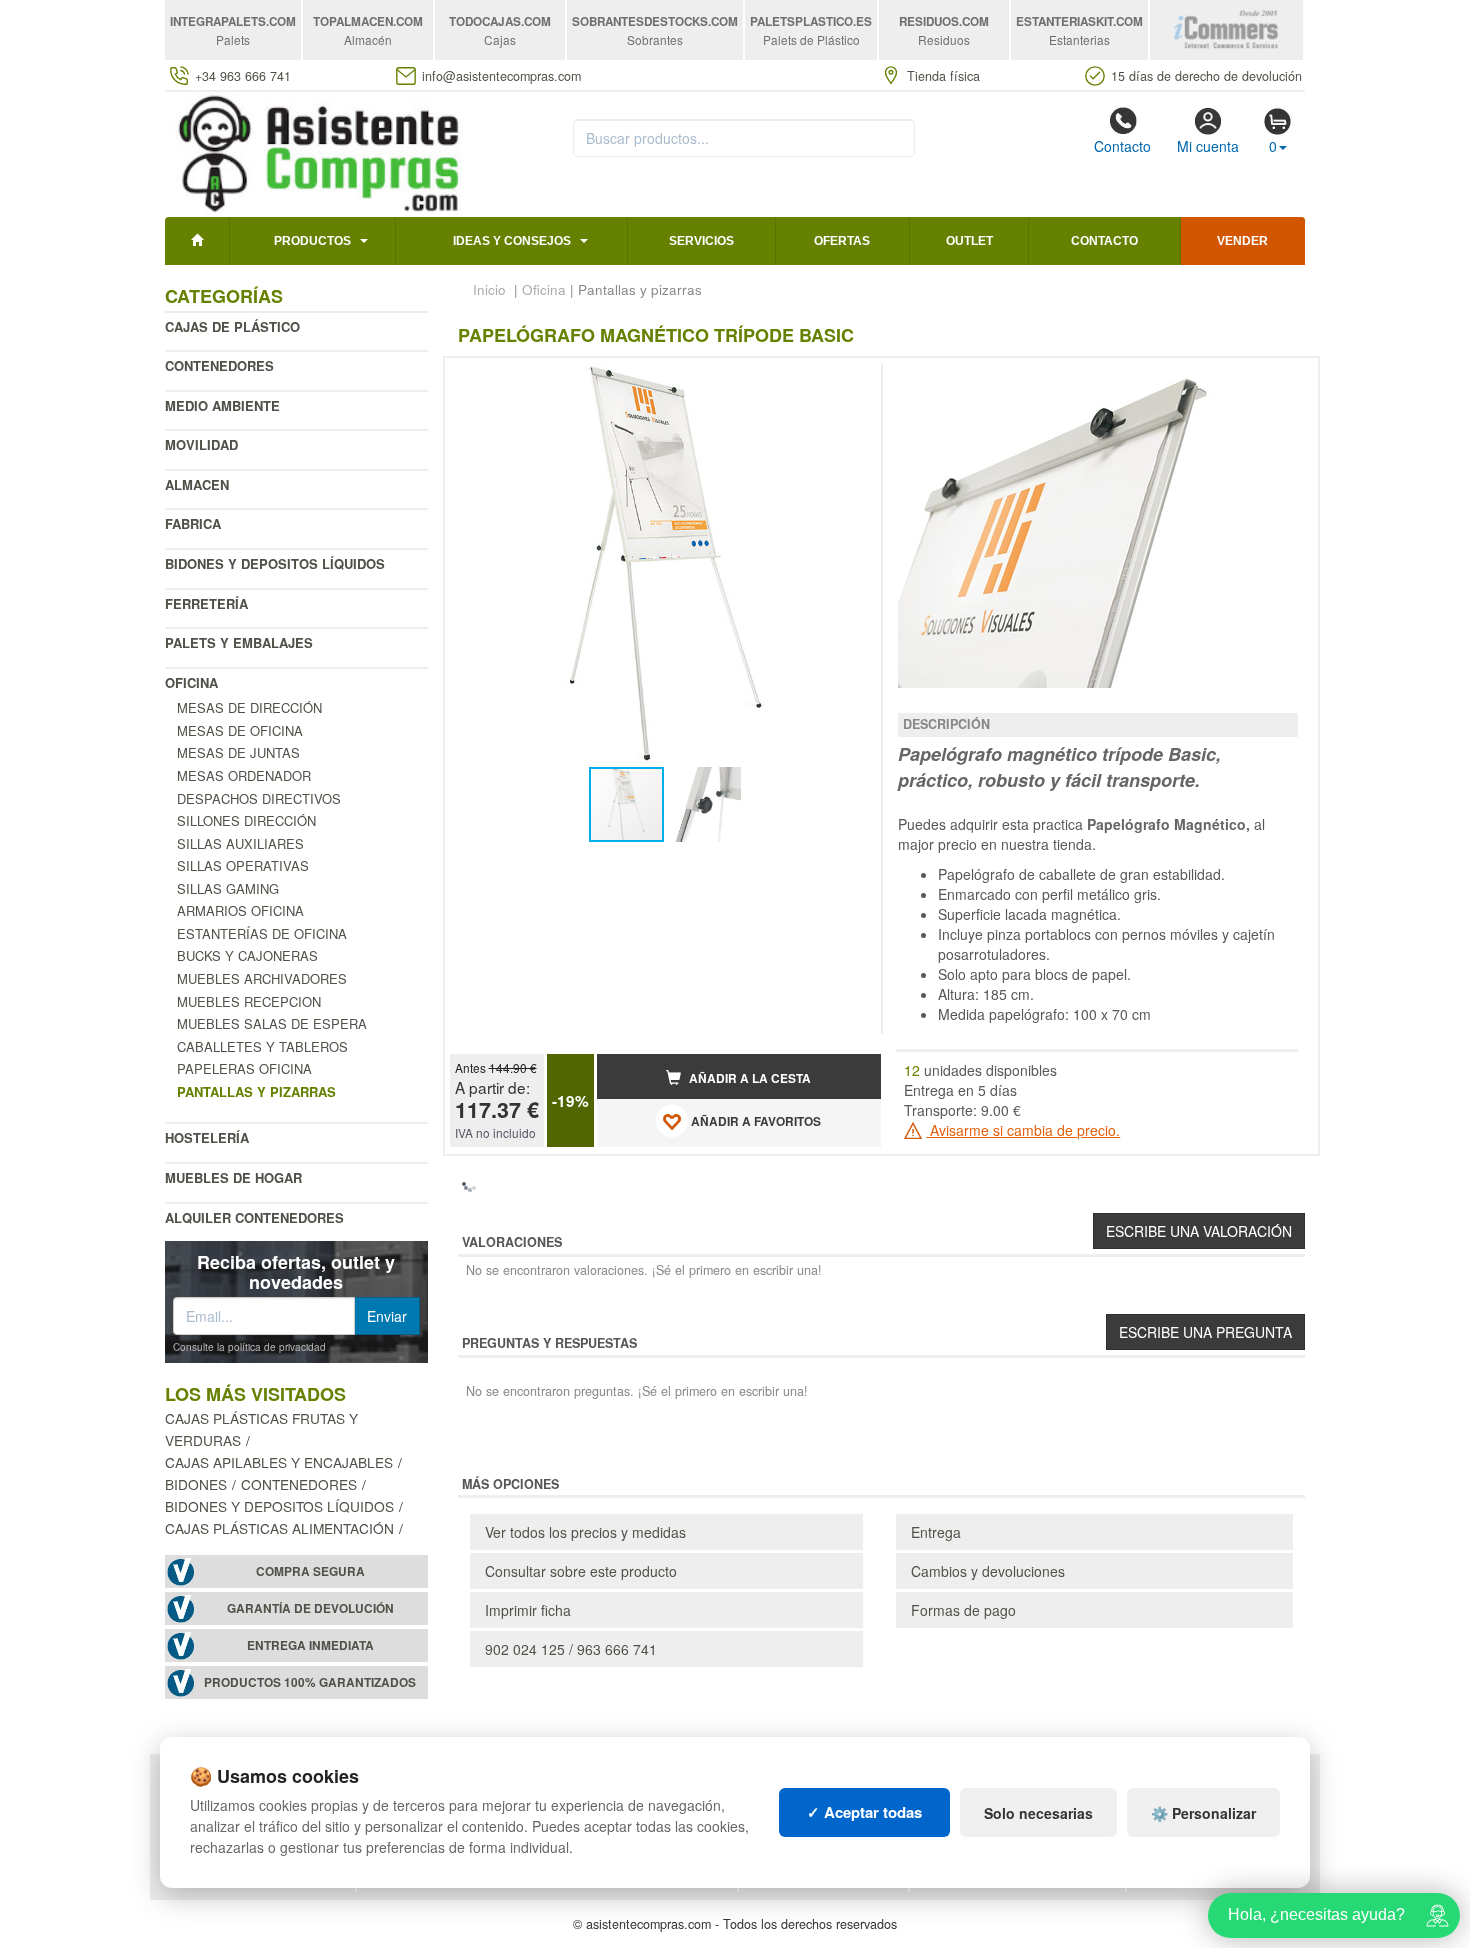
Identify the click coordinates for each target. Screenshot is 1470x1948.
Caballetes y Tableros (262, 1046)
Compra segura (310, 1571)
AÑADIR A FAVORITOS (754, 1121)
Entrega (936, 1532)
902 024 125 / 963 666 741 (571, 1649)
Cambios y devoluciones (988, 1571)
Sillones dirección (246, 820)
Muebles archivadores (262, 978)
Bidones (196, 1484)
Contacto (1122, 146)
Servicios (701, 241)
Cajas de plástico (232, 326)
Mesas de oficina (240, 730)
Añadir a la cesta (748, 1078)
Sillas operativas (243, 865)
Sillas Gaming (228, 888)
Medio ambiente (222, 405)
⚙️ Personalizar (1203, 1813)
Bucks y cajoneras (247, 955)
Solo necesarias (1038, 1813)
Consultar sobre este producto (581, 1571)
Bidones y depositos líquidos (275, 563)
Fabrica (193, 523)
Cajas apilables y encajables (279, 1462)
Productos (312, 241)
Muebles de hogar (233, 1177)
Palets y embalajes (239, 642)
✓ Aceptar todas (864, 1812)
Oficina (191, 682)
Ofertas (842, 241)
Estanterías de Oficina (262, 933)
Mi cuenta (1208, 146)
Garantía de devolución (310, 1608)
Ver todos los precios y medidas (585, 1532)
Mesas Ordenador (244, 775)
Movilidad (201, 444)
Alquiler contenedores (254, 1217)
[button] (848, 381)
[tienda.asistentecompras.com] (319, 152)
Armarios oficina (240, 910)
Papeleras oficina (244, 1068)
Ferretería (206, 603)
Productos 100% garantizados (310, 1682)
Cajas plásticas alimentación (279, 1528)
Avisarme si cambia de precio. (1023, 1130)
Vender (1242, 241)
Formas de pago (963, 1610)
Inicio (489, 289)
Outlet (969, 241)
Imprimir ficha (528, 1610)
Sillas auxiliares (240, 843)
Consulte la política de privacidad (249, 1347)
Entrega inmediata (310, 1645)
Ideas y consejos (512, 241)
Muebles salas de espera (272, 1023)
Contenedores (219, 365)
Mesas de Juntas (238, 752)
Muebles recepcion (249, 1001)
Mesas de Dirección (249, 707)
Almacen (197, 484)
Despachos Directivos (259, 798)
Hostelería (207, 1137)
